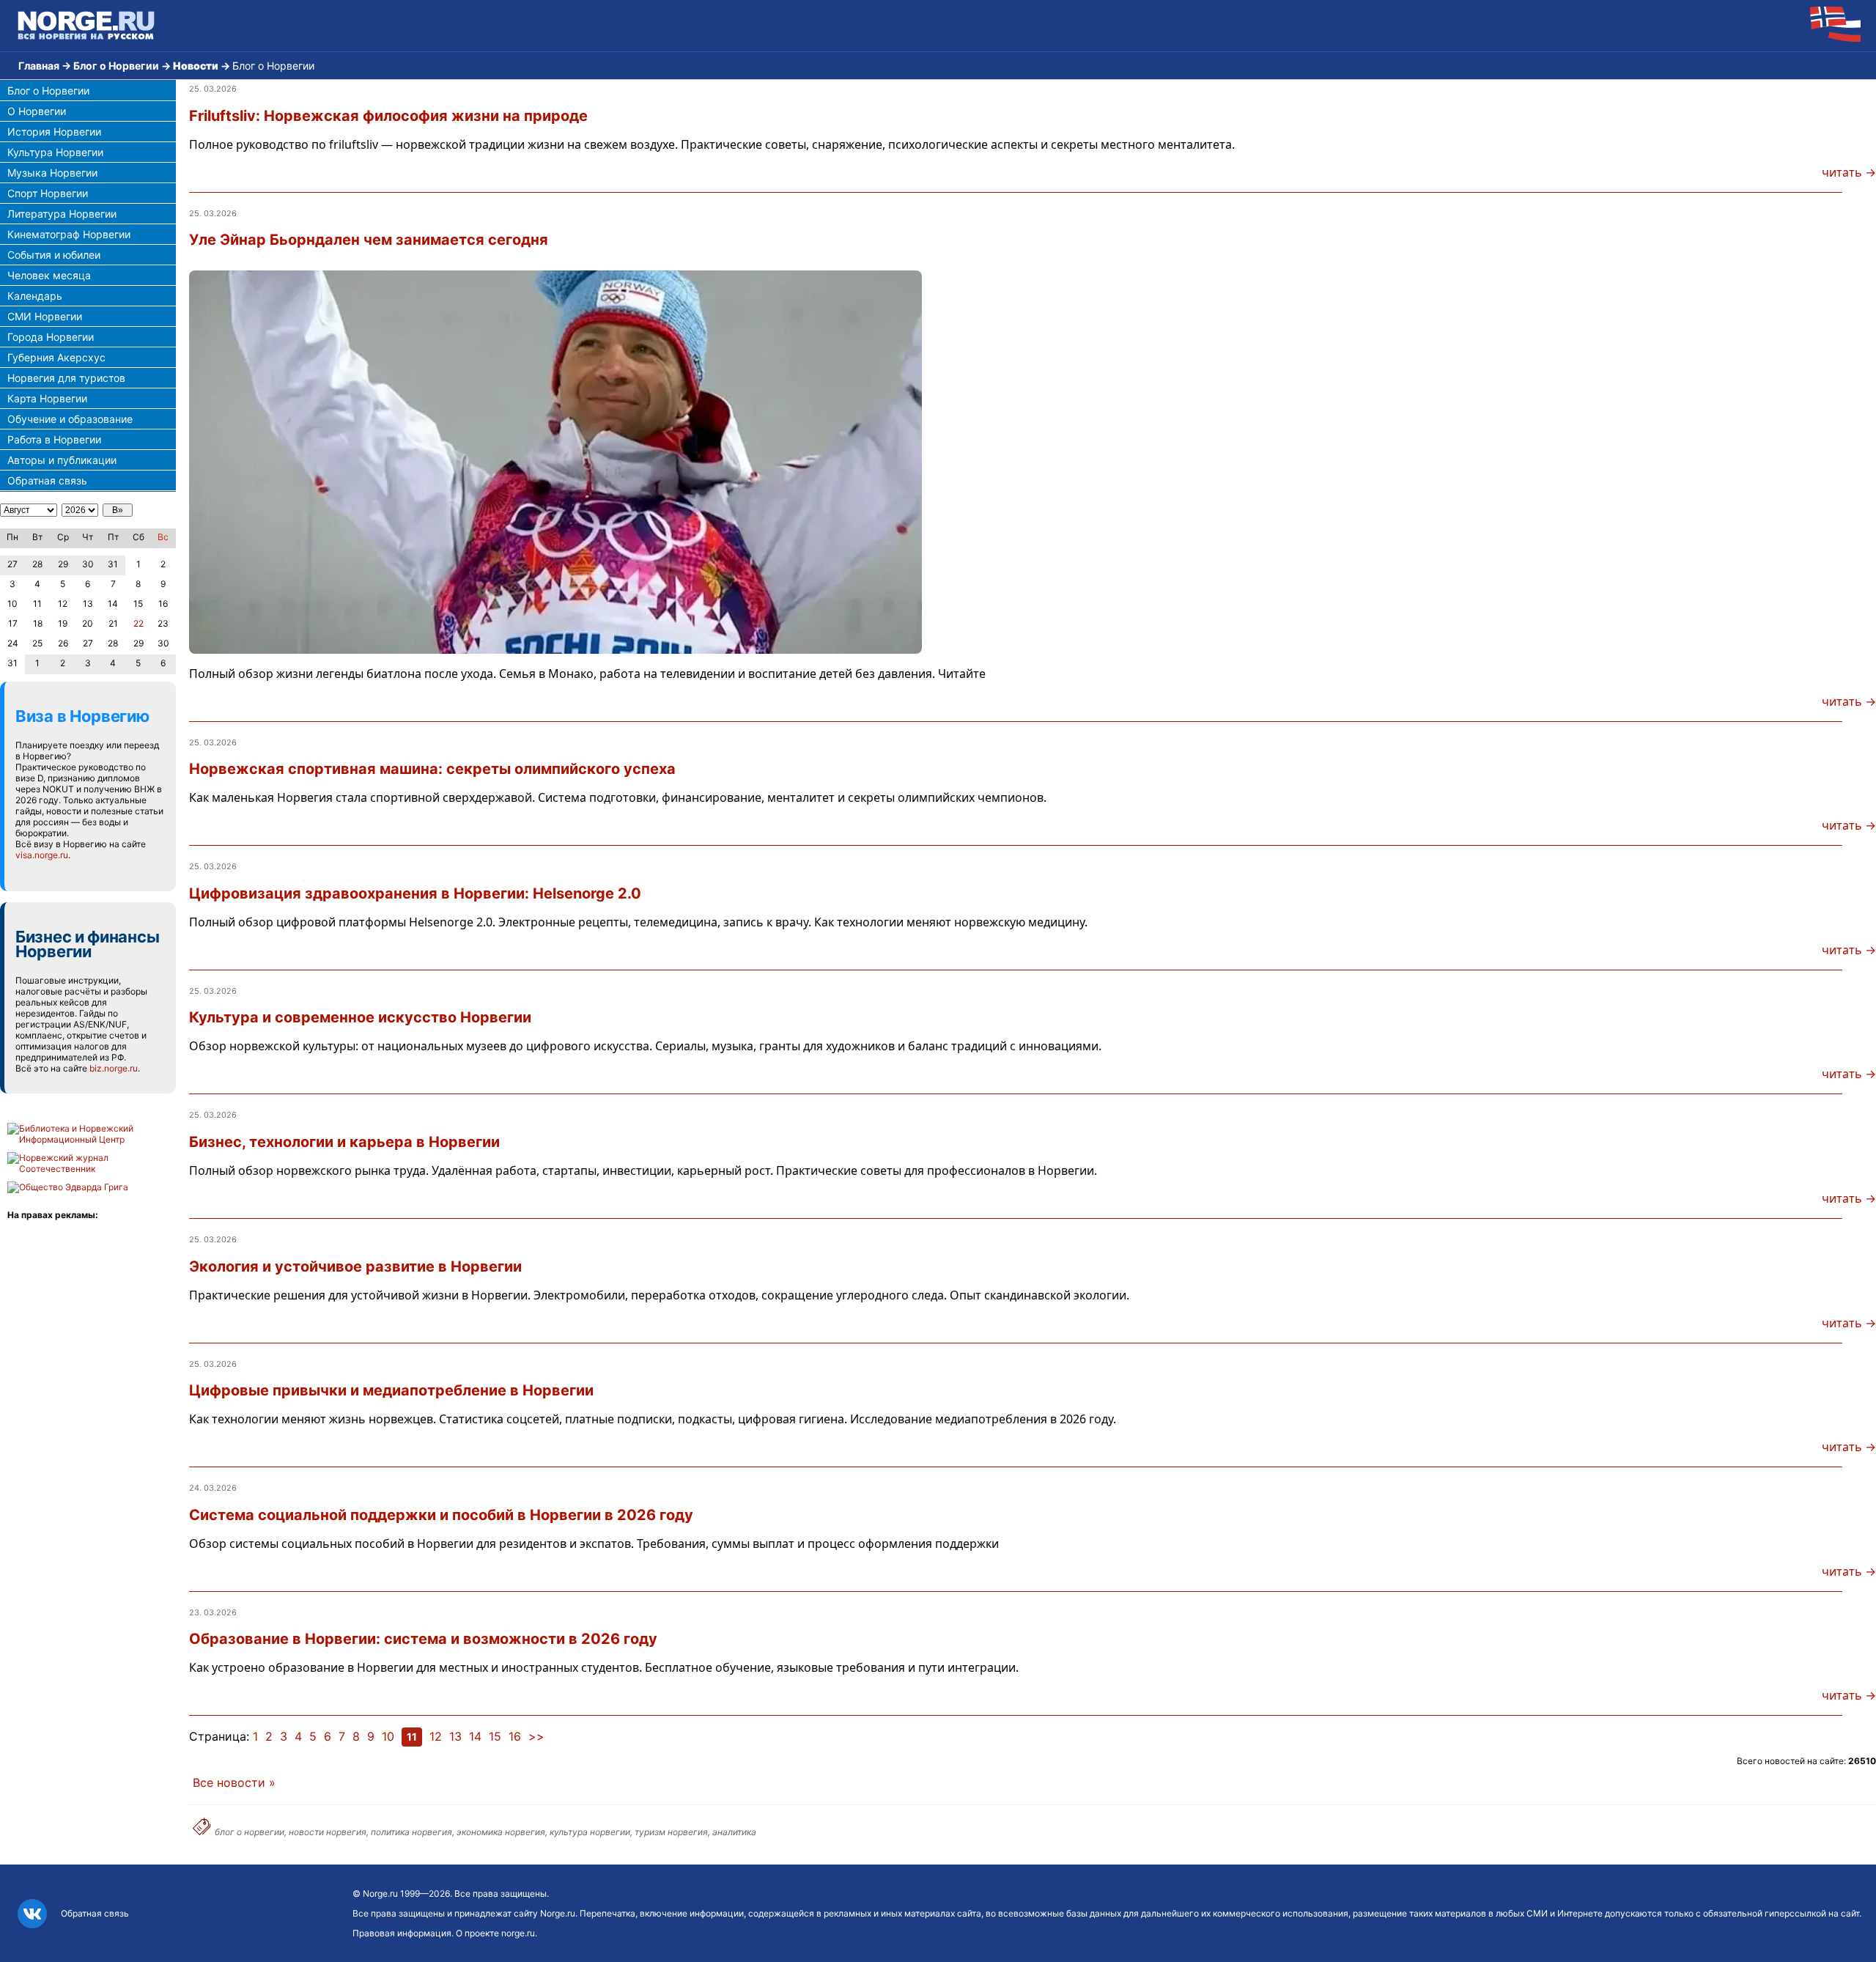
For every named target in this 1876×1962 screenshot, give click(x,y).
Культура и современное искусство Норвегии (360, 1017)
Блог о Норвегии (116, 66)
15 (495, 1736)
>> (536, 1736)
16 (515, 1736)
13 (455, 1736)
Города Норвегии (51, 337)
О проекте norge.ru (495, 1933)
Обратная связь (47, 480)
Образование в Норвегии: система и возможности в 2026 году (423, 1639)
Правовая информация (402, 1933)
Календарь (35, 296)
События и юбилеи (54, 255)
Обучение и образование (70, 419)
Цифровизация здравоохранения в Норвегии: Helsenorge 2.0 (415, 893)
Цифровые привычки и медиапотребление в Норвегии (391, 1390)
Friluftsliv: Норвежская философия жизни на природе (388, 116)
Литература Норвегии (62, 214)
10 (388, 1736)
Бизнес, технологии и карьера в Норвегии (344, 1142)
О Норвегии (37, 111)
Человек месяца (49, 275)
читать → (1849, 172)
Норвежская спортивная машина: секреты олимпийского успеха (432, 769)
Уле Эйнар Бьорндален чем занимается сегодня (369, 240)
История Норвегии (54, 132)
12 (436, 1736)
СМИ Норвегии (45, 316)
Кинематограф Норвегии (69, 234)
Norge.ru (380, 1893)
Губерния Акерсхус (56, 357)
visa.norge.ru (42, 855)
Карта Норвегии (47, 398)
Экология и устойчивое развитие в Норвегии (355, 1266)
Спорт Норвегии (48, 193)
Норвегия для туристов (66, 378)
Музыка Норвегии (52, 173)
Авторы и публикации (62, 460)
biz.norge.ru (114, 1068)
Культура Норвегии (55, 152)
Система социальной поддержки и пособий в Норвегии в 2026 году (441, 1515)
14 (475, 1736)
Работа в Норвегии (54, 439)
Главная (39, 66)
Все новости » (234, 1782)
